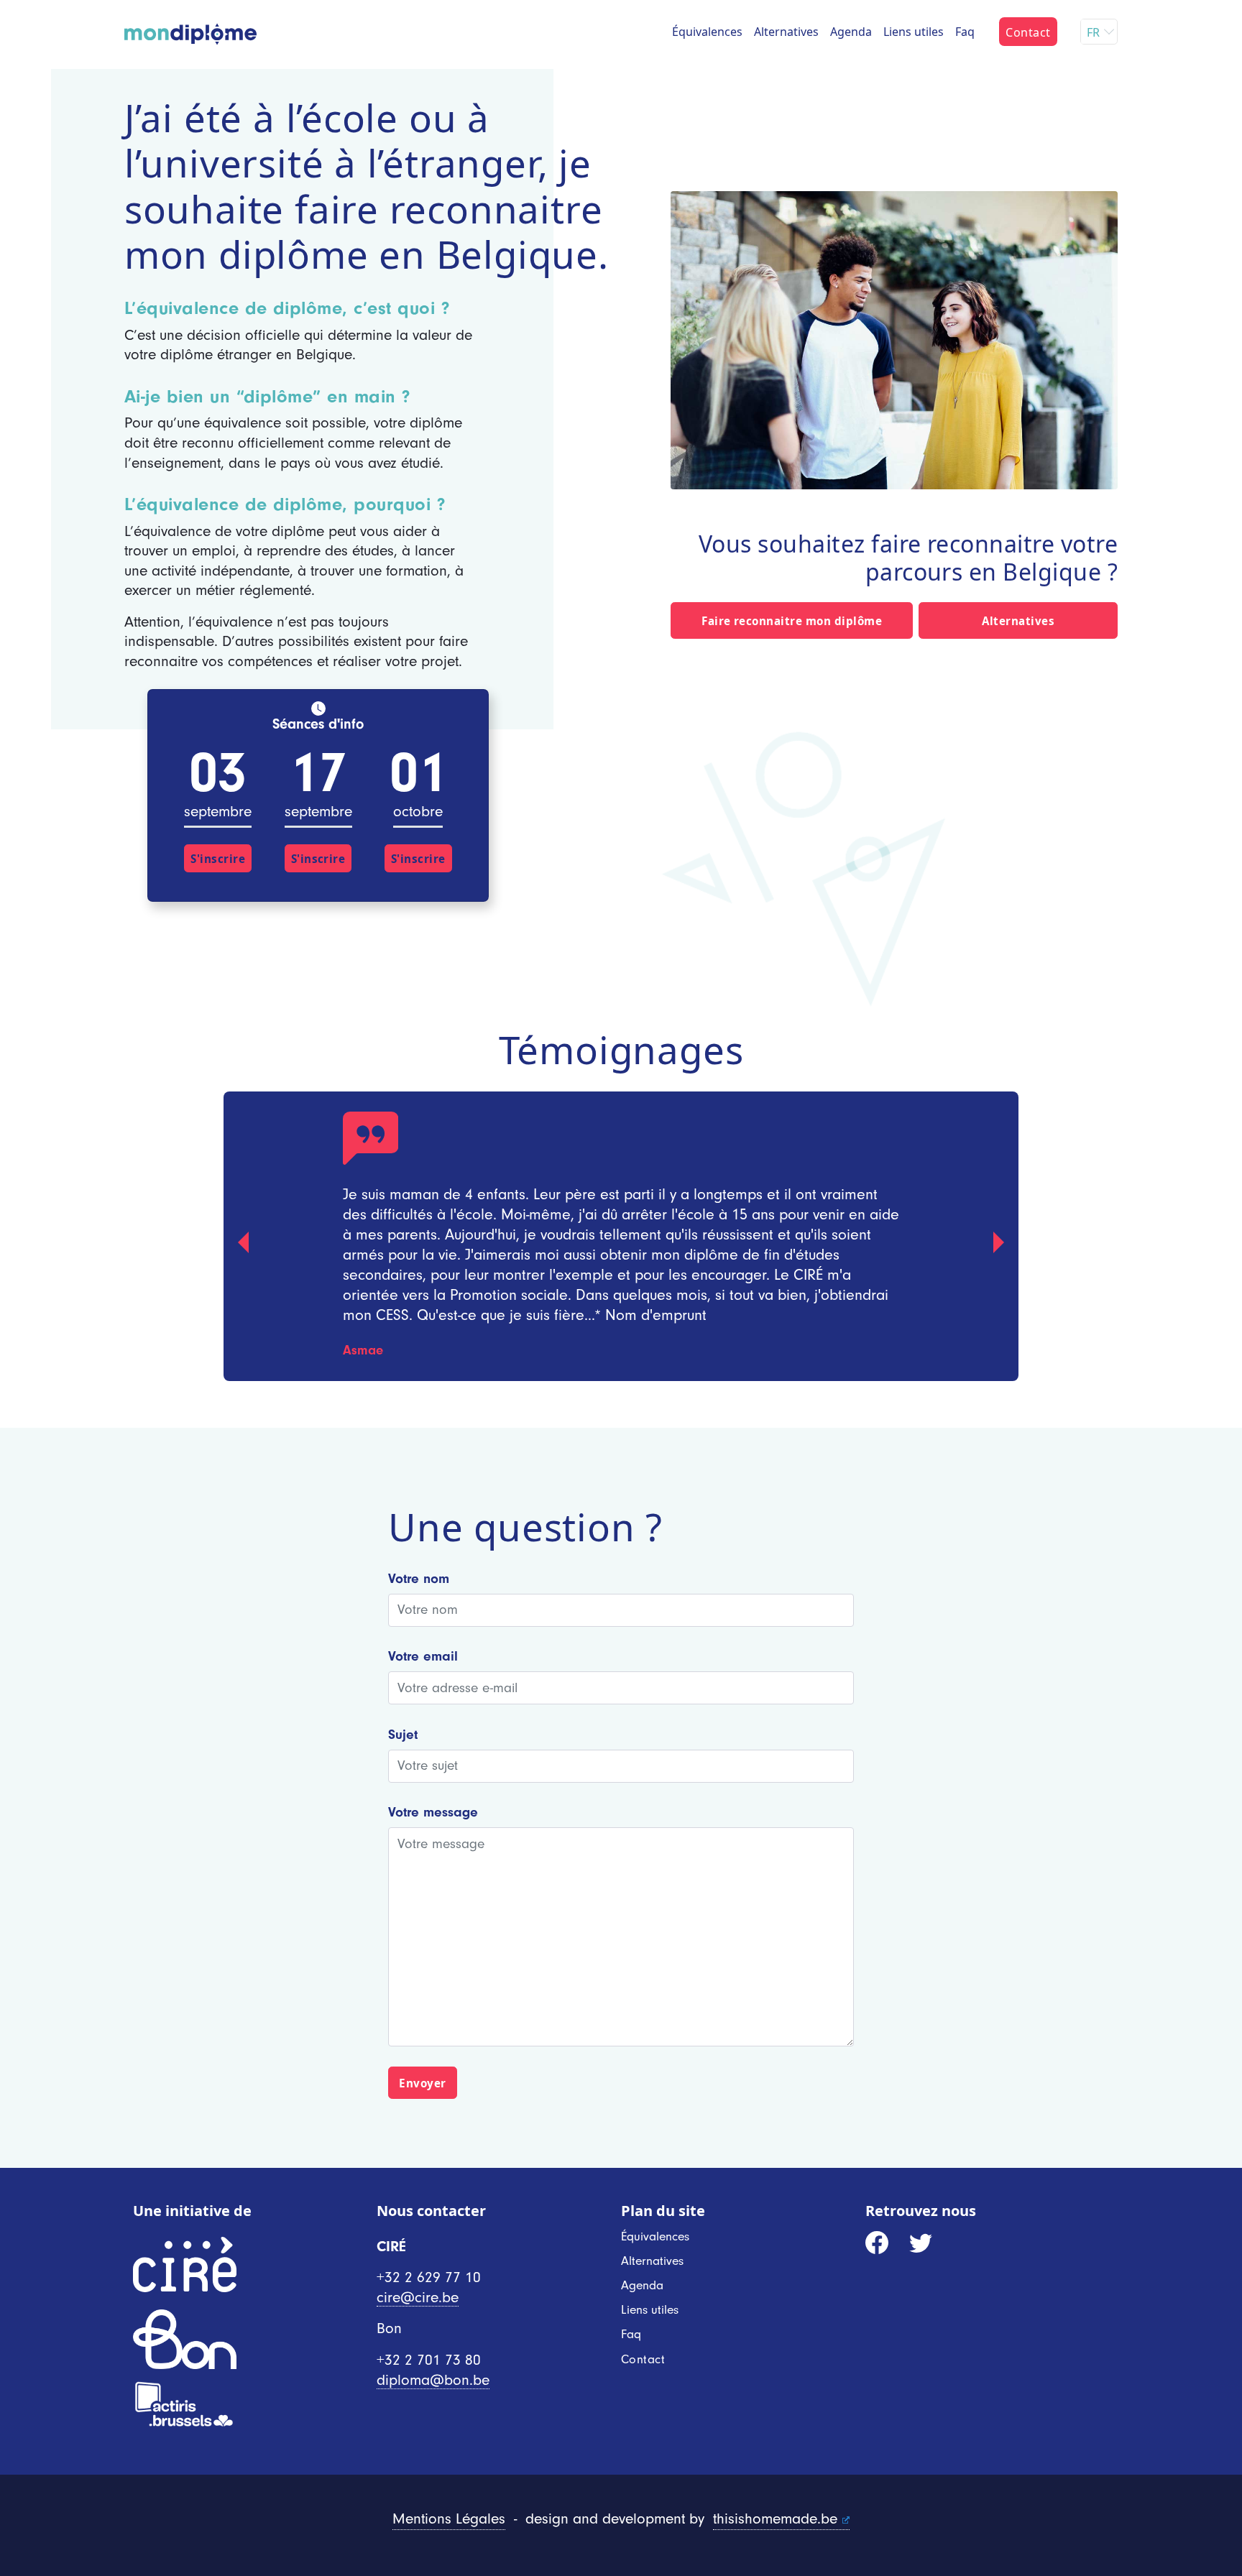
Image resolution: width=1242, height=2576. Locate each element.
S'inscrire (218, 859)
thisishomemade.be (775, 2519)
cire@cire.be (418, 2298)
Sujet (403, 1735)
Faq (965, 32)
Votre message (433, 1812)
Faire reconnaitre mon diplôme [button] (792, 621)
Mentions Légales (449, 2519)
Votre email (423, 1656)
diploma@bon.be (433, 2380)
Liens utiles (914, 32)
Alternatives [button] (1018, 621)
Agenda (851, 32)
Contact (1028, 32)
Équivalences (707, 32)
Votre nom (419, 1579)
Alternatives (786, 32)
